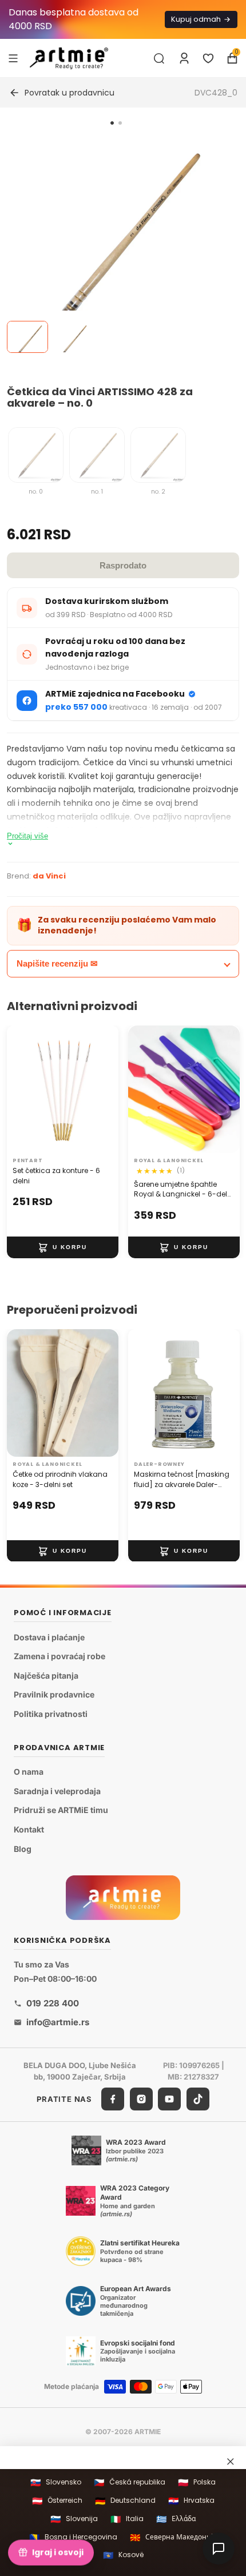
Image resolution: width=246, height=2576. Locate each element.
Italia (127, 2519)
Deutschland (125, 2501)
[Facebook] (113, 2099)
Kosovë (123, 2555)
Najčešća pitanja (46, 1675)
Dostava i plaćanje (49, 1637)
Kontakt (29, 1829)
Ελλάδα (176, 2519)
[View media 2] (72, 337)
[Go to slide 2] (120, 123)
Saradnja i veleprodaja (57, 1791)
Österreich (57, 2501)
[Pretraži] (159, 58)
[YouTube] (169, 2099)
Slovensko (56, 2482)
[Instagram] (141, 2099)
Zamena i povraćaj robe (59, 1656)
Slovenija (74, 2519)
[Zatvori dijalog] (231, 2462)
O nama (29, 1772)
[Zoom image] (116, 247)
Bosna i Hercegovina (73, 2537)
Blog (23, 1849)
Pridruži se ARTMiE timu (61, 1810)
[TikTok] (198, 2099)
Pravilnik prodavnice (54, 1694)
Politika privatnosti (51, 1714)
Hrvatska (191, 2501)
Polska (197, 2482)
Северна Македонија (173, 2537)
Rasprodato (123, 565)
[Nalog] (184, 58)
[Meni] (13, 58)
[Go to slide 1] (112, 123)
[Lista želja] (208, 58)
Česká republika (130, 2482)
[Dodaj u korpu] (63, 1247)
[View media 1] (27, 337)
